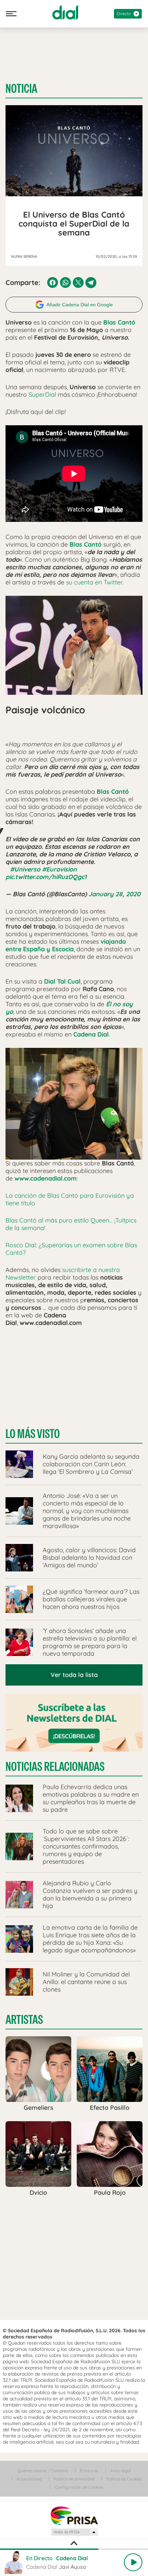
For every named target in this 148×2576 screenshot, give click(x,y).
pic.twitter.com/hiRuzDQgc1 (46, 877)
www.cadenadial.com (46, 1178)
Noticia (21, 89)
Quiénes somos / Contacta (43, 2471)
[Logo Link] (65, 12)
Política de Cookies (124, 2479)
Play (133, 2562)
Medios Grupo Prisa (74, 2532)
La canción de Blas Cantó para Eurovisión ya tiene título (70, 1199)
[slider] (74, 2549)
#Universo (25, 869)
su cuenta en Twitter (94, 582)
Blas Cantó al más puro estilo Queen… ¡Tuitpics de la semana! (71, 1224)
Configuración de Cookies (79, 2487)
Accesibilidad (29, 2479)
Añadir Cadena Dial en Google (80, 305)
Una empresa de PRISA (74, 2515)
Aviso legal (120, 2471)
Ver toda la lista (74, 1675)
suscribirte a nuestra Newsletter (63, 1274)
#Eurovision (59, 869)
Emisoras (89, 2471)
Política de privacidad (74, 2479)
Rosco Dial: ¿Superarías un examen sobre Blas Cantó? (71, 1249)
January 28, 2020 (114, 894)
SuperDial (41, 394)
